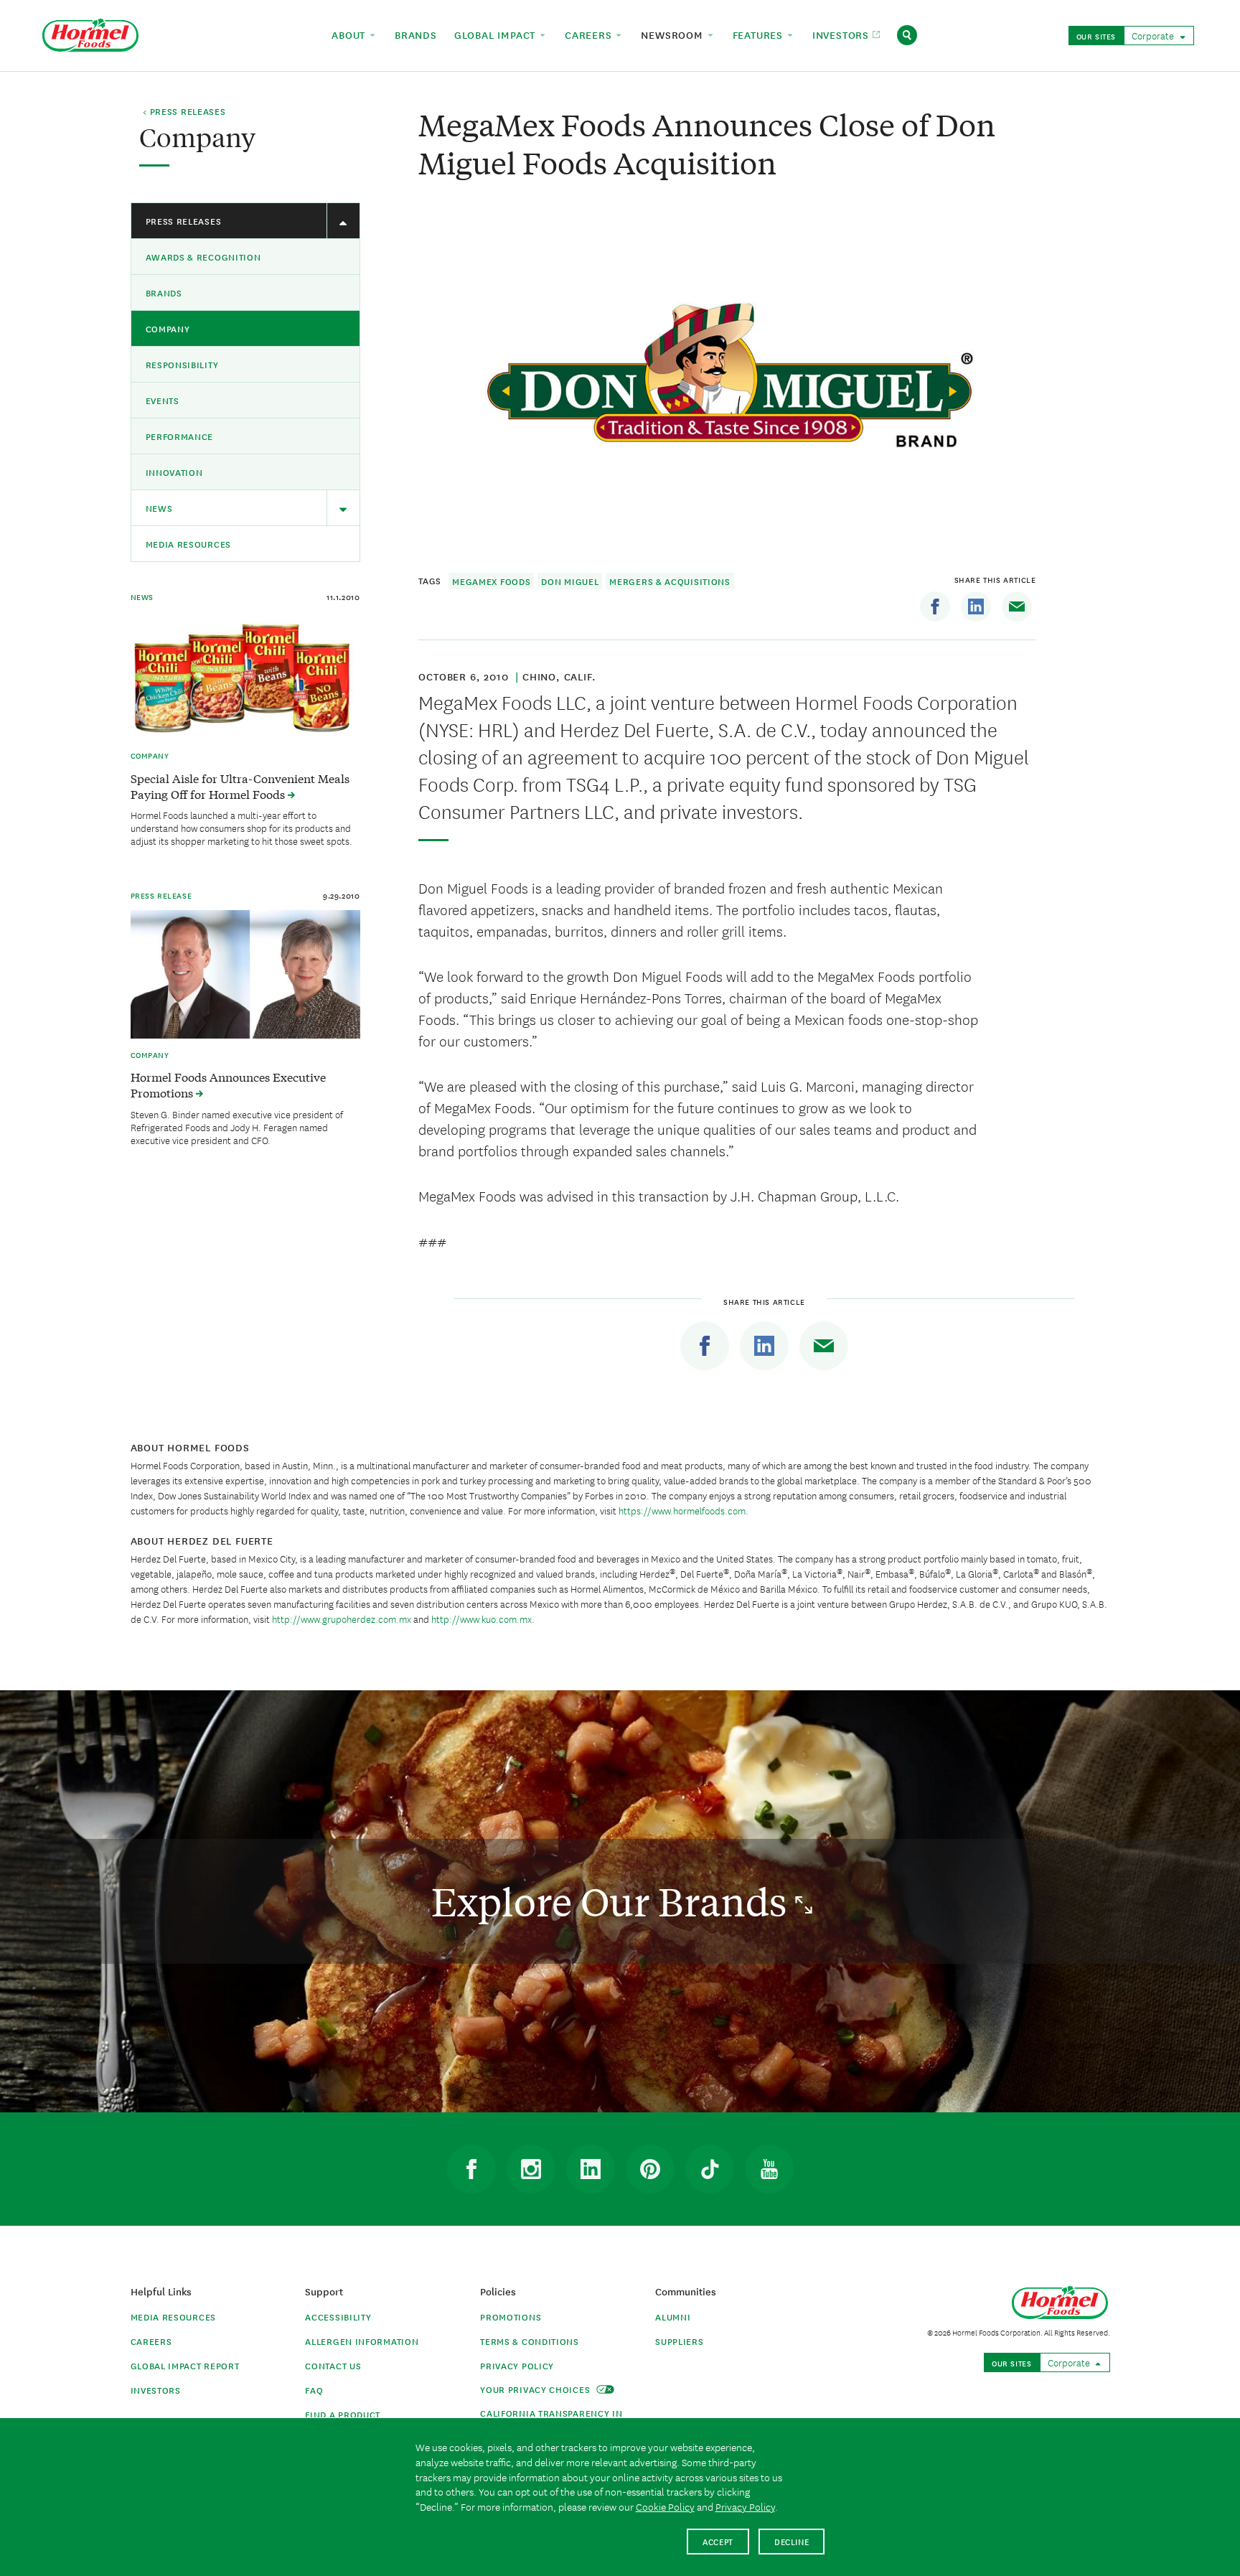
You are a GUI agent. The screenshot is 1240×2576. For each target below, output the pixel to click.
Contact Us (333, 2365)
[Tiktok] (710, 2169)
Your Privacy (536, 2389)
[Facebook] (935, 606)
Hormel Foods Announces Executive (228, 1085)
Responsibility (182, 364)
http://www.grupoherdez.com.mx (343, 1619)
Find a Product (343, 2414)
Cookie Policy (665, 2506)
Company (168, 328)
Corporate (1154, 35)
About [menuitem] (350, 34)
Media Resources (189, 544)
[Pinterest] (650, 2169)
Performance (180, 436)
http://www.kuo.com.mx (482, 1619)
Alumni (673, 2317)
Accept (718, 2541)
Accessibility (338, 2317)
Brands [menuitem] (416, 34)
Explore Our (613, 1901)
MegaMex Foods (491, 581)
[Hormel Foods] (90, 33)
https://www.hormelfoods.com (682, 1510)
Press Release (161, 895)
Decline (792, 2541)
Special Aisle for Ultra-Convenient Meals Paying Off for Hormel (240, 786)
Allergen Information (362, 2341)
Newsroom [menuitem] (673, 34)
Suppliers (679, 2341)
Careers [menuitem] (590, 34)
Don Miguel (570, 581)
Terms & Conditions (530, 2341)
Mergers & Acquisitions (670, 581)
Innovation (174, 472)
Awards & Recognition (203, 257)
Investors (156, 2390)
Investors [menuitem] (842, 34)
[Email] (1017, 606)
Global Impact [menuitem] (497, 34)
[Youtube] (769, 2169)
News (159, 508)
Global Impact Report (185, 2365)
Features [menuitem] (760, 34)
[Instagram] (531, 2169)
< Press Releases (184, 112)
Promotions (511, 2317)
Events (163, 400)
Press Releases (184, 221)
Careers (151, 2341)
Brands (164, 292)
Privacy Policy (517, 2365)
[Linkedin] (976, 606)
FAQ (314, 2390)
